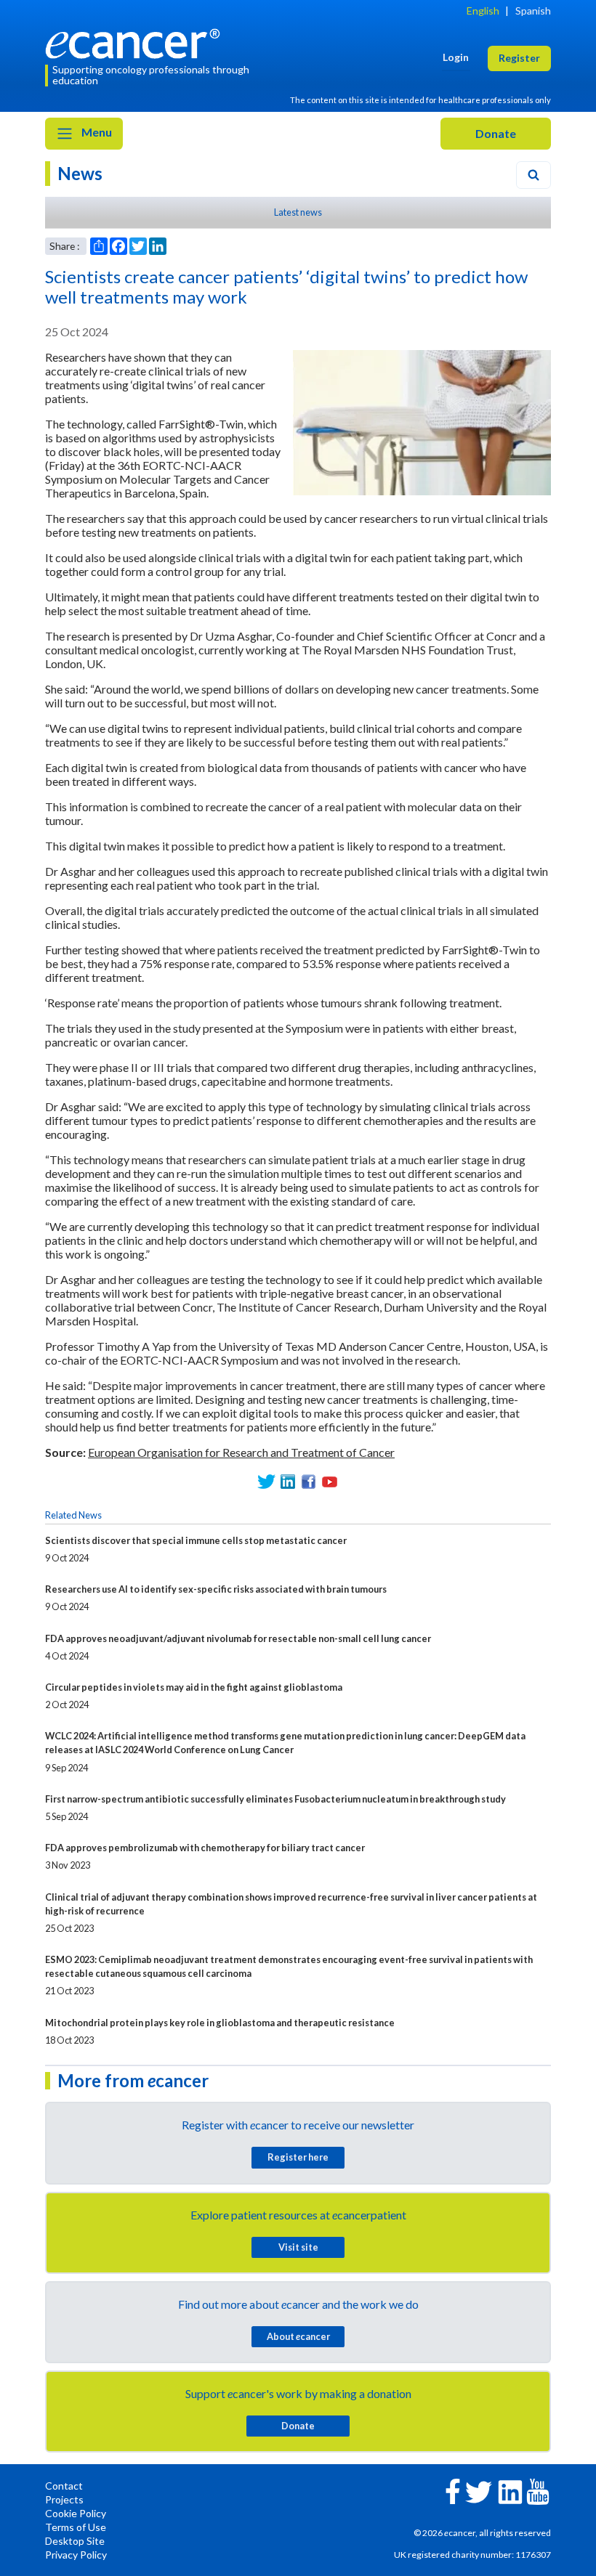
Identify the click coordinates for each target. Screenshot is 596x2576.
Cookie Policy (76, 2513)
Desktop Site (75, 2541)
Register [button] (519, 58)
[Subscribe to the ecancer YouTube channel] (538, 2491)
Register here (298, 2157)
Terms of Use (76, 2527)
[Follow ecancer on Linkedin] (510, 2491)
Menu (96, 132)
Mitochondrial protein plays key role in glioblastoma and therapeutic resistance (220, 2023)
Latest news (298, 212)
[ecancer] (137, 42)
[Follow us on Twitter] (266, 1482)
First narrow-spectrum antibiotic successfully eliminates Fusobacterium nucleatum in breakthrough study (275, 1799)
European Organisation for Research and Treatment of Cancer (241, 1452)
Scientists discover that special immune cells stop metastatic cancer (196, 1540)
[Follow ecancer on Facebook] (453, 2490)
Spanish (533, 11)
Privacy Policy (76, 2555)
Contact (64, 2486)
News (80, 173)
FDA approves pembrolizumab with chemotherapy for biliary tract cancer (205, 1848)
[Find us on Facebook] (309, 1482)
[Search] (533, 175)
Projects (64, 2499)
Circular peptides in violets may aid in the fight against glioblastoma (194, 1687)
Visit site (298, 2247)
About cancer (298, 2336)
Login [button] (456, 57)
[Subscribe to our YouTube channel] (330, 1482)
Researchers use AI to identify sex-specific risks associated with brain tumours (216, 1589)
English (483, 11)
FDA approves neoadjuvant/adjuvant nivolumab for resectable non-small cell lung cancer (238, 1638)
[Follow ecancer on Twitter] (479, 2491)
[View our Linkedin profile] (287, 1482)
